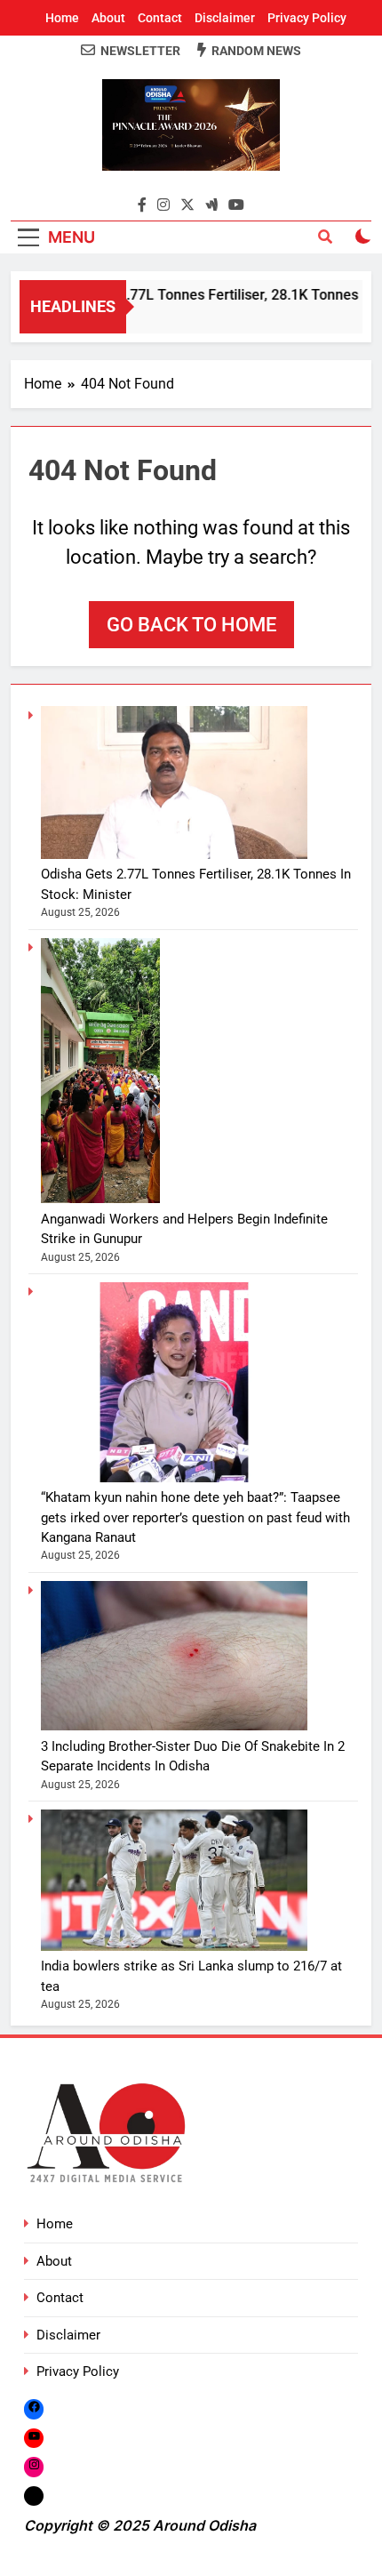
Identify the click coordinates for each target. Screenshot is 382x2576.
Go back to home (191, 625)
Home (62, 18)
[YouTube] (34, 2438)
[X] (34, 2496)
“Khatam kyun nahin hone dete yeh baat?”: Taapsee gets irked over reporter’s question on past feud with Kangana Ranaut (195, 1517)
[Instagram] (34, 2466)
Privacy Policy (307, 18)
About (108, 18)
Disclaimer (225, 18)
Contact (160, 18)
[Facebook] (34, 2409)
